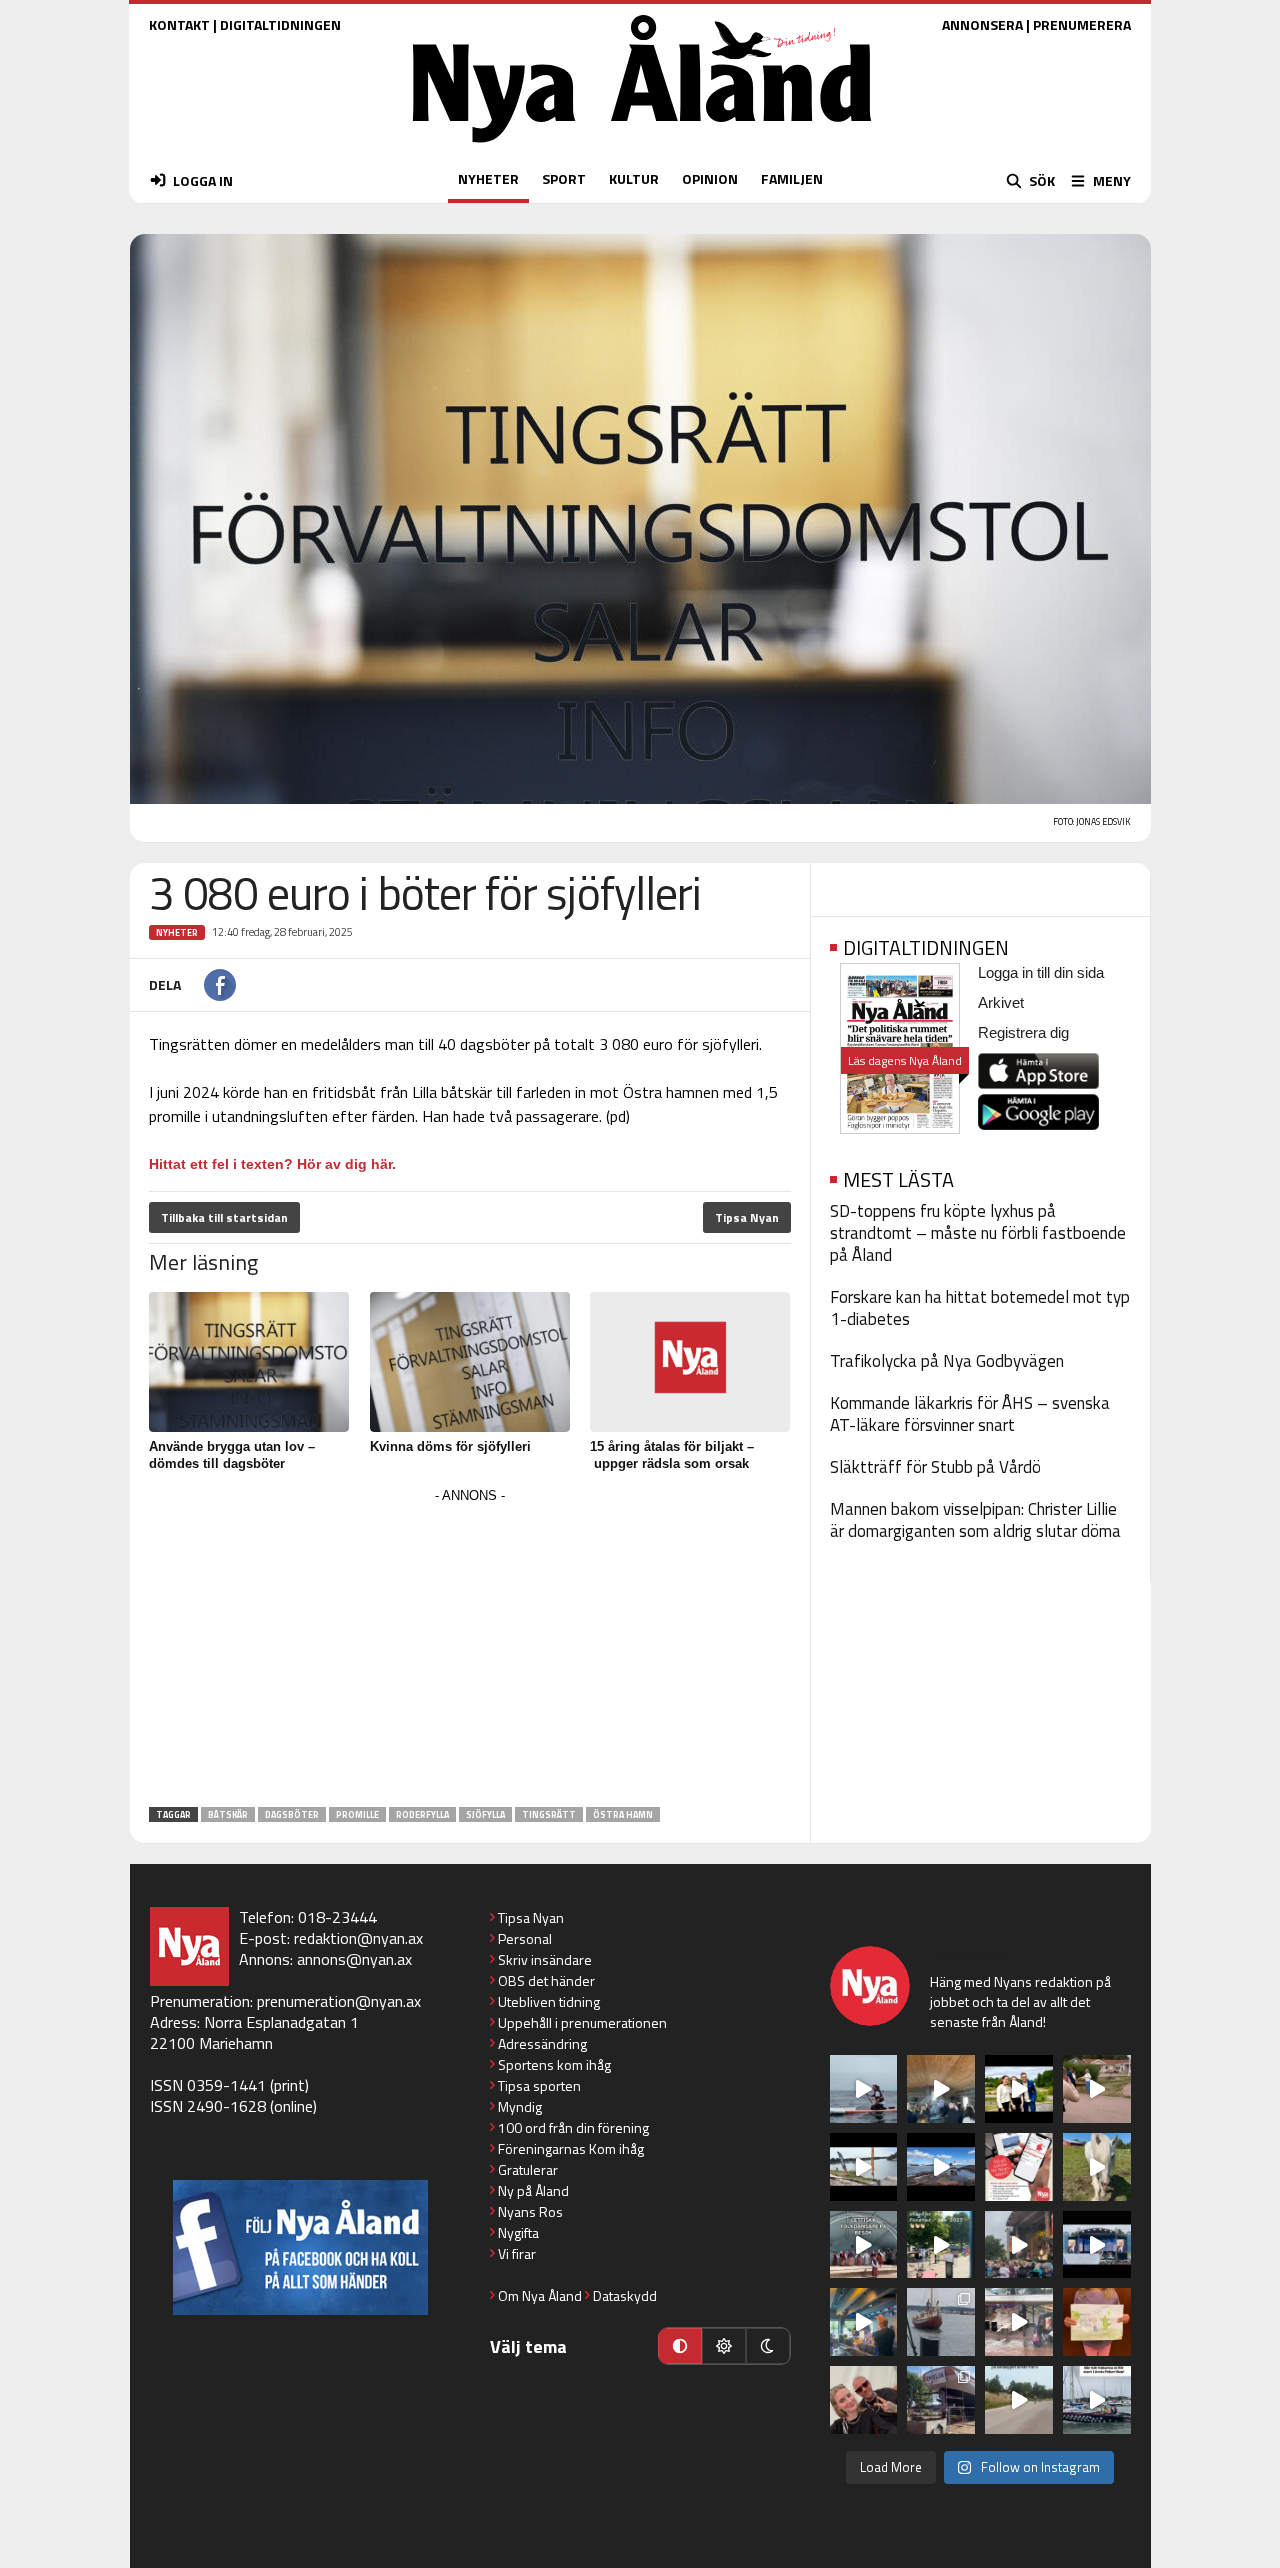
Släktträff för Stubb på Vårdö (935, 1467)
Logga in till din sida (1041, 972)
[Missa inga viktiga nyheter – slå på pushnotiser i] (1019, 2167)
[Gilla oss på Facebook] (300, 2247)
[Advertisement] (470, 1649)
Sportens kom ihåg (554, 2064)
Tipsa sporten (539, 2085)
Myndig (520, 2106)
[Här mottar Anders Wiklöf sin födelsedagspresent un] (864, 2322)
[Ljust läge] (724, 2346)
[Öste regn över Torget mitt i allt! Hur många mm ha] (1019, 2322)
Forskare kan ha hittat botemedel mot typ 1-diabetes (980, 1308)
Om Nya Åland (540, 2295)
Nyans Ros (530, 2211)
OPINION (710, 178)
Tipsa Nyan (747, 1217)
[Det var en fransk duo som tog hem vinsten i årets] (864, 2167)
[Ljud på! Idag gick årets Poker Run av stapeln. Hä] (1097, 2400)
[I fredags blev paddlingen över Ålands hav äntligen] (864, 2089)
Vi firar (517, 2253)
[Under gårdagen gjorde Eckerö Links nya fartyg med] (941, 2167)
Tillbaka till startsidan (224, 1217)
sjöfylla (485, 1814)
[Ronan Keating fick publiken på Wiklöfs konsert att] (1019, 2245)
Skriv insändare (545, 1959)
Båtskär (228, 1814)
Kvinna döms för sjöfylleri (450, 1446)
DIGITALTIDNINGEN (280, 24)
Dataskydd (625, 2295)
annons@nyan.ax (354, 1959)
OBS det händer (546, 1980)
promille (357, 1814)
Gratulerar (528, 2169)
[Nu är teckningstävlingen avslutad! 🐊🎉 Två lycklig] (1097, 2322)
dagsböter (292, 1814)
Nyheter (177, 932)
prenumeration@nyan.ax (339, 2001)
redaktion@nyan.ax (358, 1938)
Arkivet (1001, 1002)
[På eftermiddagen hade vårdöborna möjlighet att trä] (1019, 2089)
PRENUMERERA (1082, 24)
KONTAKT (179, 24)
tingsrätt (549, 1814)
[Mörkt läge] (768, 2346)
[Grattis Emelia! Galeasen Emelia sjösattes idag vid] (941, 2322)
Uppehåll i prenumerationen (582, 2022)
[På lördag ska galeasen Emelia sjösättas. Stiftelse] (941, 2400)
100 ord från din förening (573, 2127)
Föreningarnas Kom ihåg (571, 2148)
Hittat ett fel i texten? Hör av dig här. (272, 1164)
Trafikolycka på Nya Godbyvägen (947, 1361)
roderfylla (422, 1814)
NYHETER (488, 178)
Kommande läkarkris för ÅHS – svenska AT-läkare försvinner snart (970, 1414)
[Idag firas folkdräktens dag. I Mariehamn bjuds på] (864, 2245)
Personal (525, 1938)
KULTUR (634, 178)
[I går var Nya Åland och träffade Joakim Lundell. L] (864, 2400)
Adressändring (542, 2043)
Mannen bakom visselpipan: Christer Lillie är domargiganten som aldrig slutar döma (975, 1520)
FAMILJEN (792, 178)
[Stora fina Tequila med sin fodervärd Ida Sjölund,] (1097, 2167)
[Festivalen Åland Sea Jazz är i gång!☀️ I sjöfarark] (941, 2089)
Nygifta (518, 2232)
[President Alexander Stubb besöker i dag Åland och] (1097, 2089)
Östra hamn (623, 1814)
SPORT (564, 178)
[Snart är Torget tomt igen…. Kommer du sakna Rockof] (941, 2245)
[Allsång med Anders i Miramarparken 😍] (1097, 2245)
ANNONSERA (982, 24)
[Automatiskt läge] (680, 2346)
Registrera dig (1023, 1032)
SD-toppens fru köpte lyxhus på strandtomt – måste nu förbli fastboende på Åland (978, 1233)
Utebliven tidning (549, 2001)
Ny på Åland (533, 2190)
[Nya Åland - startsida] (642, 147)
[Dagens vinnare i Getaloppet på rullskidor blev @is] (1019, 2400)
